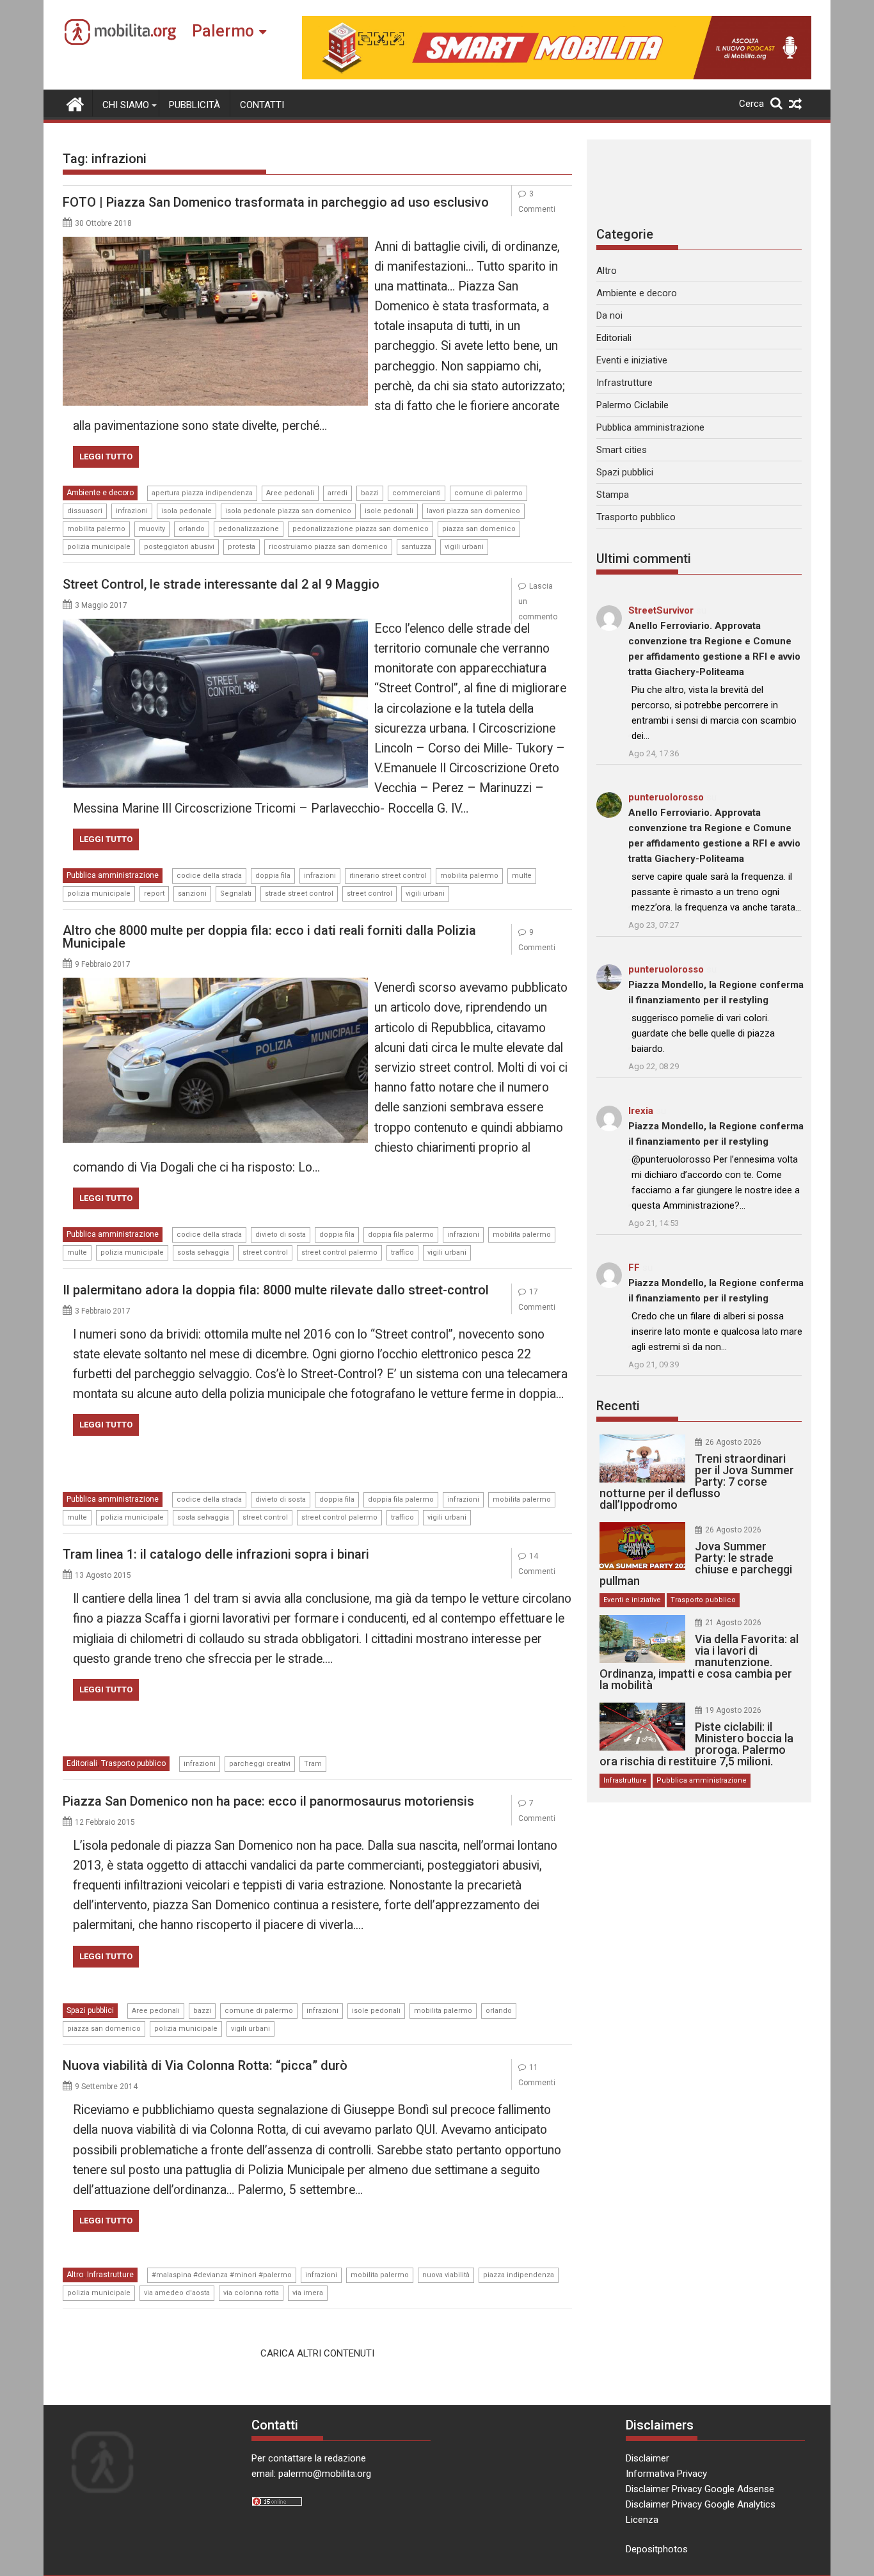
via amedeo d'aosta (177, 2293)
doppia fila (273, 876)
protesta (242, 547)
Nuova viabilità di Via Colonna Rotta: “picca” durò (205, 2065)
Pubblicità (195, 105)
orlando (192, 529)
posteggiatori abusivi (179, 547)
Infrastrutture (110, 2275)
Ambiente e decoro (100, 493)
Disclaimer (648, 2458)
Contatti (262, 105)
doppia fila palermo (401, 1235)
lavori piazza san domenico (473, 511)
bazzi (370, 493)
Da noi (609, 315)
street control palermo (339, 1252)
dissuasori (85, 511)
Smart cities (622, 450)
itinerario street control (388, 876)
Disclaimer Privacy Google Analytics (701, 2504)
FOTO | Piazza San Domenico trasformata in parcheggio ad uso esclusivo (276, 202)
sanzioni (192, 894)
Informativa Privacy (666, 2474)
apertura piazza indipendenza (202, 493)
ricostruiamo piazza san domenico (328, 547)
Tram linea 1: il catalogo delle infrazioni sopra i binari (216, 1554)
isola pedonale (187, 511)
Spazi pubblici (90, 2010)
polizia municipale (99, 547)
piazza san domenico (479, 529)
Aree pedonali (290, 493)
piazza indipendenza (519, 2275)
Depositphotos (657, 2549)
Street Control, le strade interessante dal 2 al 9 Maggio (221, 584)
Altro (75, 2275)
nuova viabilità (446, 2275)
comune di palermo (489, 493)
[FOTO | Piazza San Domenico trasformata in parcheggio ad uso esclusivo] (215, 244)
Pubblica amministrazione (113, 875)
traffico (402, 1252)
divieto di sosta (281, 1235)
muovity (152, 529)
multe (522, 876)
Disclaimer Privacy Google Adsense (700, 2489)
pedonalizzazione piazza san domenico (361, 529)
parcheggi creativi (260, 1764)
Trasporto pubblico (133, 1763)
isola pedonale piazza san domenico (288, 511)
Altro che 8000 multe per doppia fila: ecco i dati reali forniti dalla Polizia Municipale (269, 937)
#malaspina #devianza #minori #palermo (222, 2275)
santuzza (416, 547)
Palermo (223, 31)
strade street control (299, 894)
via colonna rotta (251, 2293)
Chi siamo (126, 105)
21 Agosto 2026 (733, 1623)
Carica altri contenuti (317, 2353)
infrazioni (132, 511)
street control (369, 894)
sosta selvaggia (203, 1252)
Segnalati (236, 894)
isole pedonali (389, 511)
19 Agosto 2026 (733, 1710)
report (154, 894)
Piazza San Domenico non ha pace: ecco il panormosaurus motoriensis (268, 1801)
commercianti (417, 493)
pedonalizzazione (249, 529)
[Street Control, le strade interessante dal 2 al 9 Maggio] (215, 626)
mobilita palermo (96, 529)
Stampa (613, 495)
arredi (338, 493)
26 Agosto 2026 (733, 1442)
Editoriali (82, 1763)
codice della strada (209, 876)
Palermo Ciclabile (632, 405)
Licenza (642, 2520)
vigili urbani (464, 547)
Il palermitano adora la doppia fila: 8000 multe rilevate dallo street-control (276, 1290)
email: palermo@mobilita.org (311, 2474)
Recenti (618, 1406)
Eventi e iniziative (632, 360)
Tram (313, 1764)
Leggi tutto (106, 457)
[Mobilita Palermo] (75, 103)
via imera (308, 2293)
